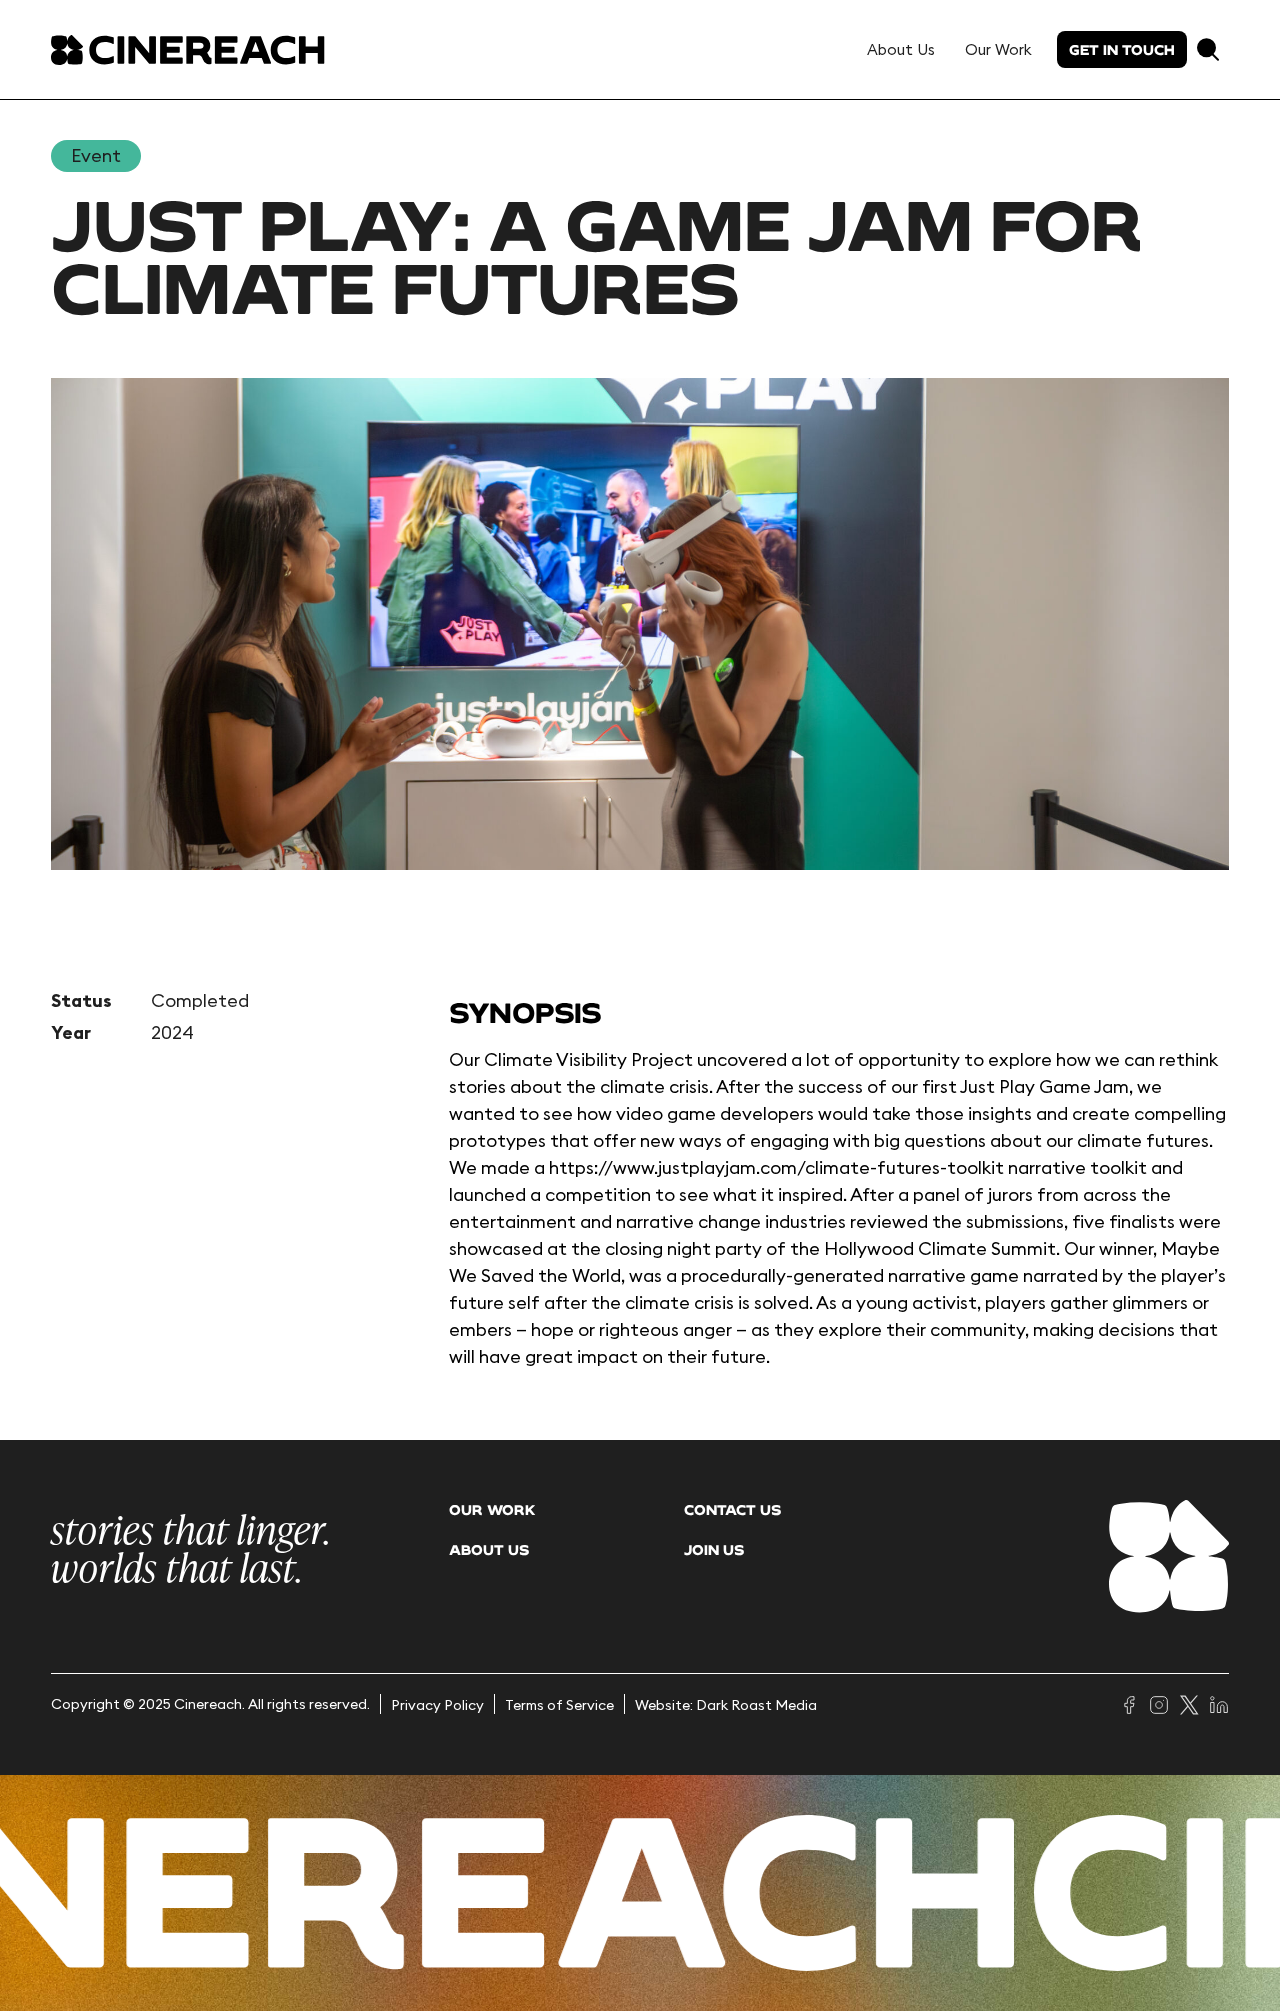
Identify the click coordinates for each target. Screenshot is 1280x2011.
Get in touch (1122, 49)
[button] (1208, 49)
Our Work (998, 49)
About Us (901, 49)
